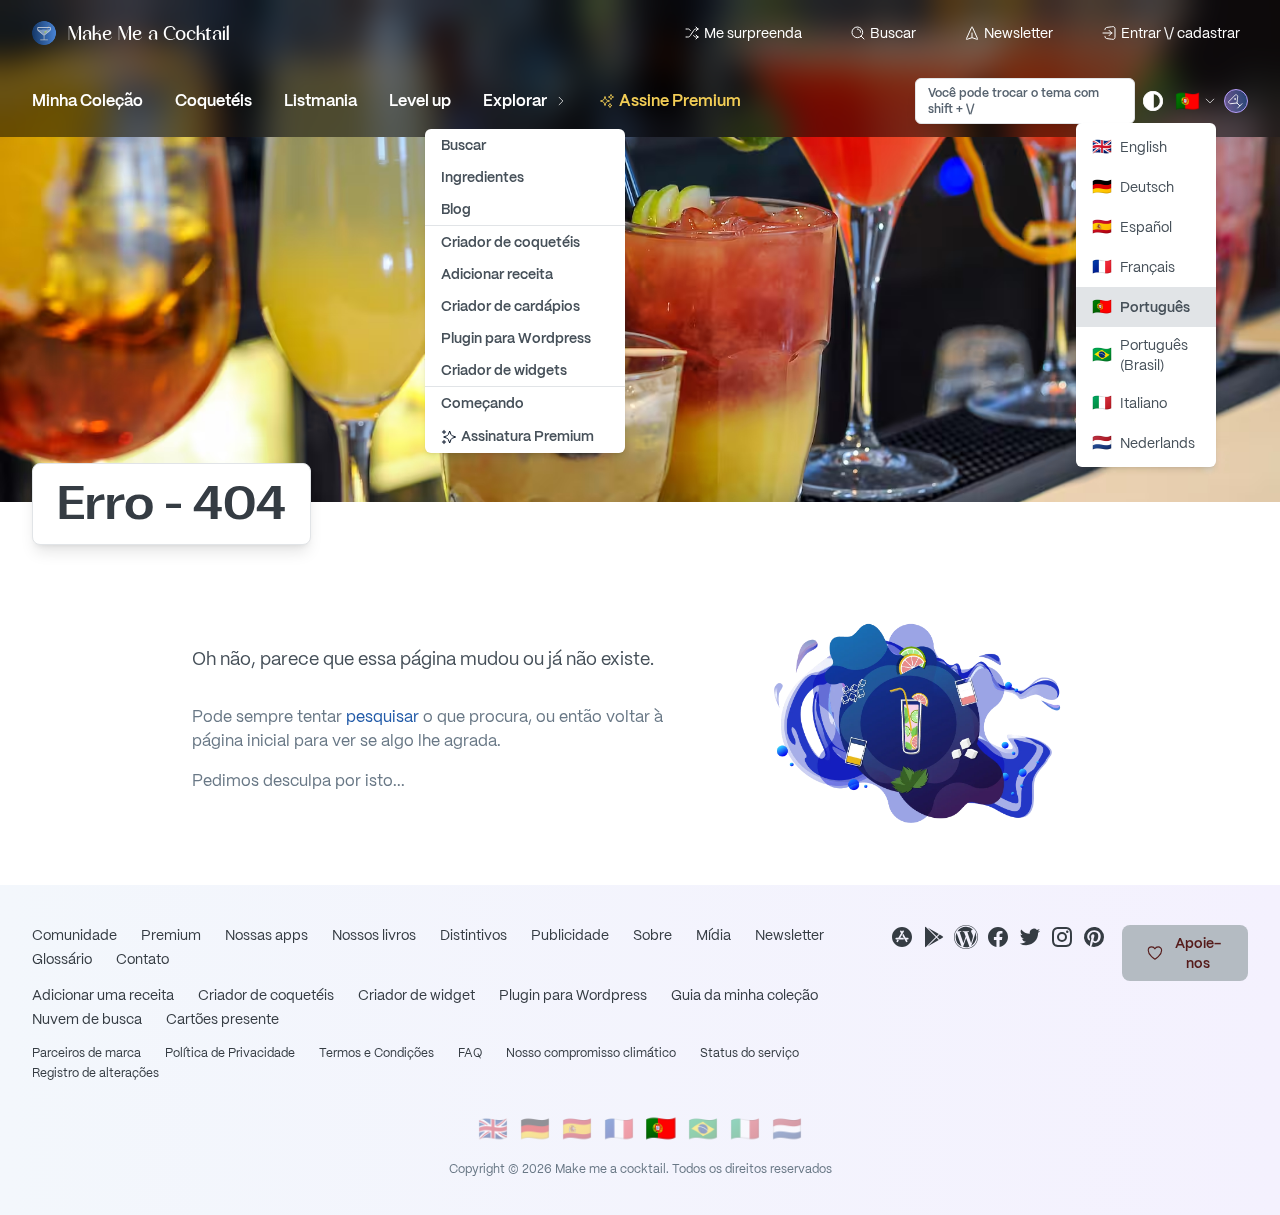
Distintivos (473, 935)
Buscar (893, 33)
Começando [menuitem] (482, 403)
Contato (142, 959)
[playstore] (934, 937)
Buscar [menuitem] (463, 145)
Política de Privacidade (230, 1053)
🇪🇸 (577, 1128)
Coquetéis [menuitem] (213, 100)
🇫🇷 (619, 1128)
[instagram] (1062, 937)
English (1129, 146)
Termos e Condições (376, 1053)
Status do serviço (749, 1053)
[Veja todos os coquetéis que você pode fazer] (1236, 101)
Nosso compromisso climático (591, 1053)
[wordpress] (966, 937)
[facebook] (998, 937)
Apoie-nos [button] (1198, 953)
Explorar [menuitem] (515, 100)
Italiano (1129, 402)
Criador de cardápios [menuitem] (510, 306)
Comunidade (74, 935)
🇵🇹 (661, 1128)
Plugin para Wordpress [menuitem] (516, 338)
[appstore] (902, 937)
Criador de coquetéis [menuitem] (510, 242)
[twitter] (1030, 937)
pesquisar (382, 716)
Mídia (713, 935)
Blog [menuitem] (456, 209)
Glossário (62, 959)
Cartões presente (222, 1019)
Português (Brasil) (1140, 355)
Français (1133, 266)
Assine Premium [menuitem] (680, 100)
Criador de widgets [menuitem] (504, 370)
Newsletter (1018, 33)
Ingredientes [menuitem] (482, 177)
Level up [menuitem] (420, 100)
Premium (171, 935)
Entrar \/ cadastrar (1180, 33)
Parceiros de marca (86, 1053)
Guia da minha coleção (744, 995)
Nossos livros (374, 935)
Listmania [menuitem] (320, 100)
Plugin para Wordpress (573, 995)
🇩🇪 (535, 1128)
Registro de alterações (95, 1073)
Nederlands (1143, 442)
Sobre (652, 935)
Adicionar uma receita (103, 995)
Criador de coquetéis (266, 995)
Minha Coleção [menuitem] (87, 100)
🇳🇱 (787, 1128)
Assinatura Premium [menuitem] (527, 436)
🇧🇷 (703, 1128)
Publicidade (570, 935)
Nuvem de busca (87, 1019)
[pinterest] (1094, 937)
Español (1132, 226)
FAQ (470, 1053)
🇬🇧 (493, 1128)
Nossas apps (266, 935)
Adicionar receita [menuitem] (497, 274)
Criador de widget (416, 995)
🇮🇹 (745, 1128)
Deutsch (1133, 186)
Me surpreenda (753, 33)
